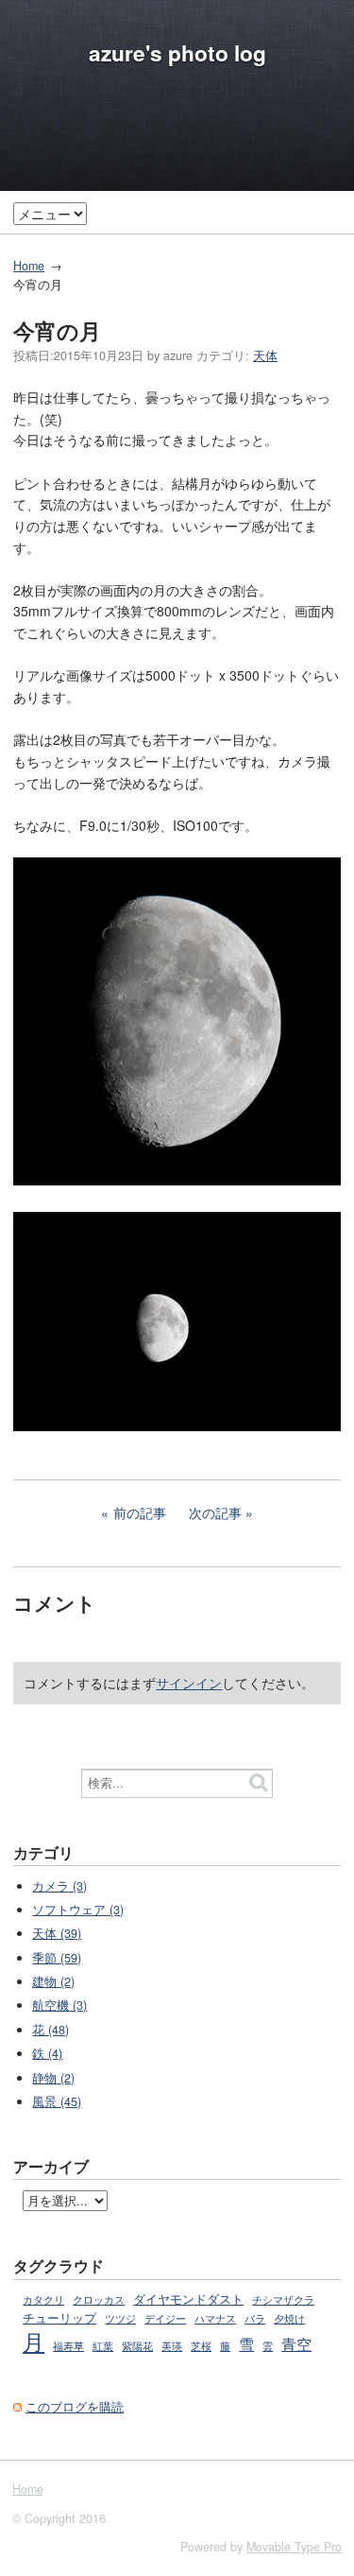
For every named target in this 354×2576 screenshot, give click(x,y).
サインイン (189, 1683)
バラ (255, 2318)
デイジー (165, 2318)
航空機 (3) (59, 2005)
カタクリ (43, 2299)
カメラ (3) (59, 1886)
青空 (296, 2343)
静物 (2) (53, 2078)
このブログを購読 (75, 2407)
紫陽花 (137, 2345)
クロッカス (99, 2299)
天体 (265, 355)
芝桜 (201, 2346)
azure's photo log (177, 53)
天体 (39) (57, 1933)
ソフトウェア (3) (78, 1910)
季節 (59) (57, 1958)
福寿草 (68, 2346)
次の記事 (215, 1513)
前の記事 (140, 1513)
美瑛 (172, 2345)
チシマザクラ (283, 2299)
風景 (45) (57, 2101)
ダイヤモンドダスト (188, 2299)
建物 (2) (53, 1981)
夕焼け (289, 2318)
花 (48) (51, 2030)
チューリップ (59, 2318)
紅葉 (103, 2345)
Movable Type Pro (294, 2547)
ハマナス (215, 2318)
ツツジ (120, 2318)
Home (29, 266)
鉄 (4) (47, 2053)
